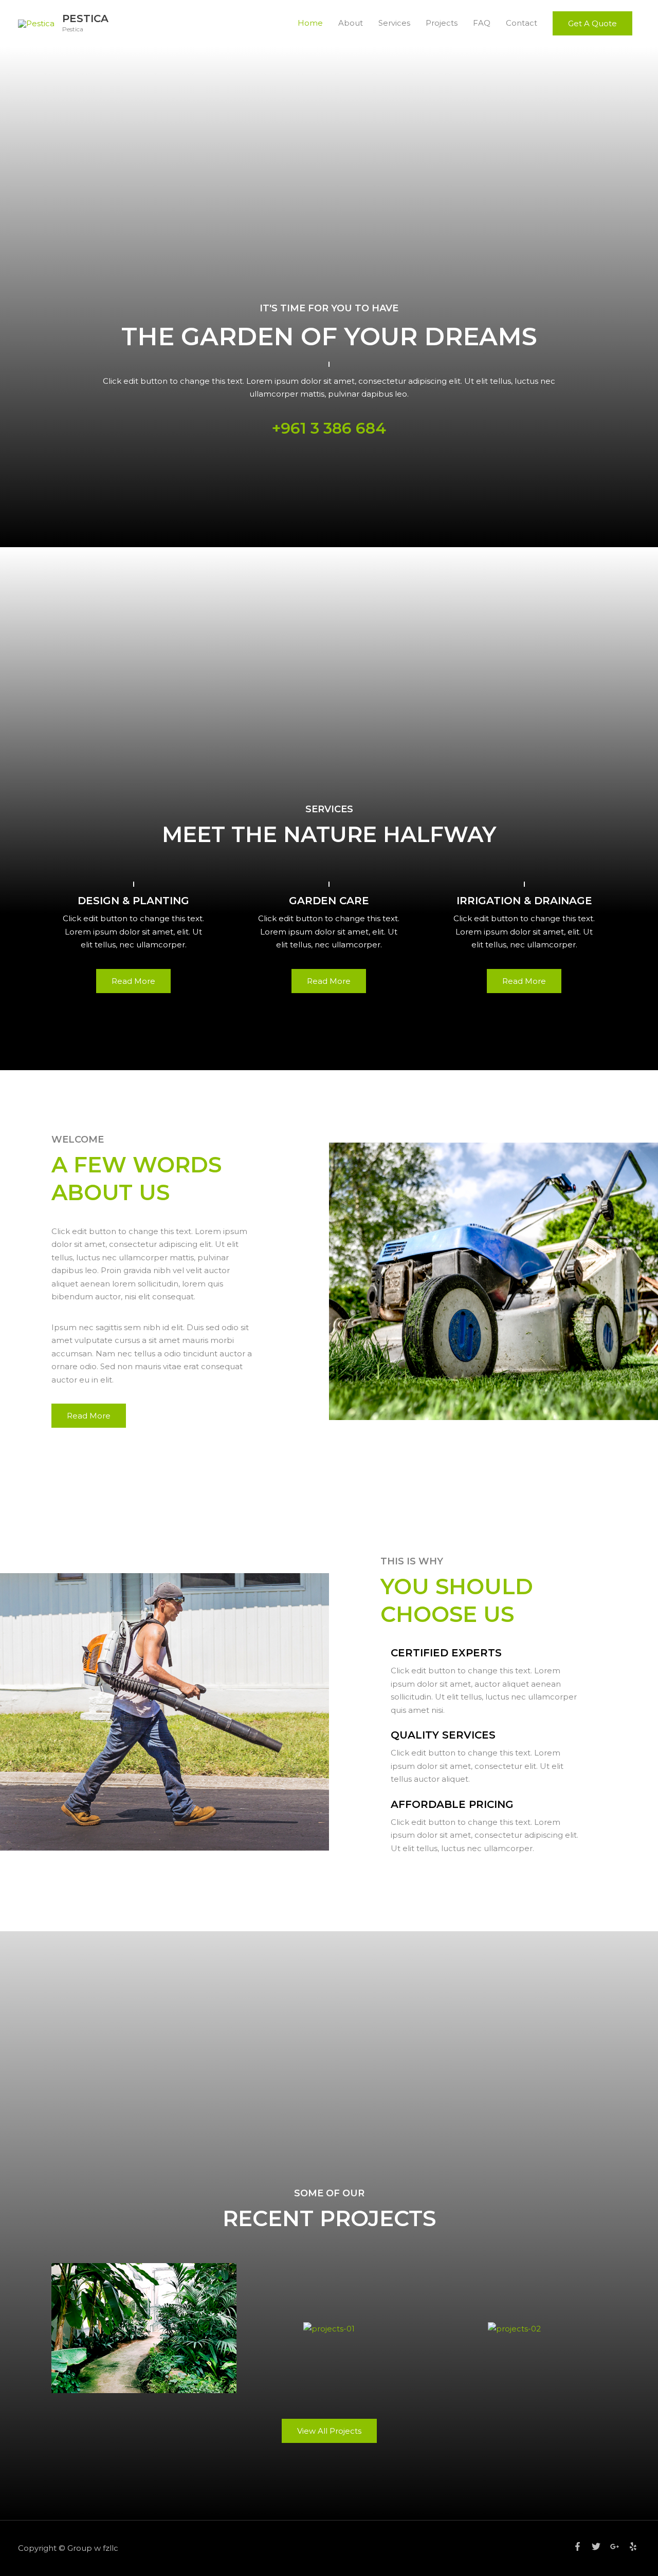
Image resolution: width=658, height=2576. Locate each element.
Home (310, 23)
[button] (592, 23)
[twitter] (600, 2546)
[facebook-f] (581, 2546)
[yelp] (634, 2546)
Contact (522, 23)
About (351, 23)
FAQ (482, 23)
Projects (442, 23)
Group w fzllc (93, 2548)
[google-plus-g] (618, 2546)
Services (394, 23)
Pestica (85, 18)
